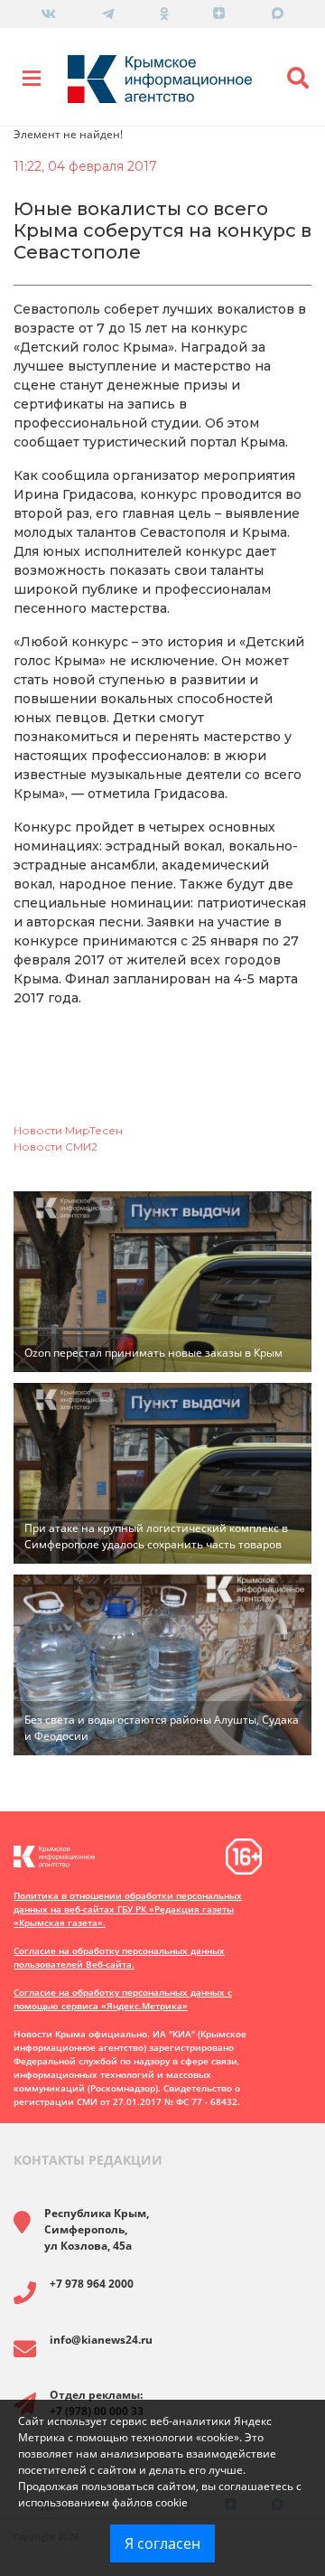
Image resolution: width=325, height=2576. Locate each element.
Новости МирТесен (68, 1130)
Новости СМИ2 (56, 1147)
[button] (298, 79)
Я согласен (162, 2543)
